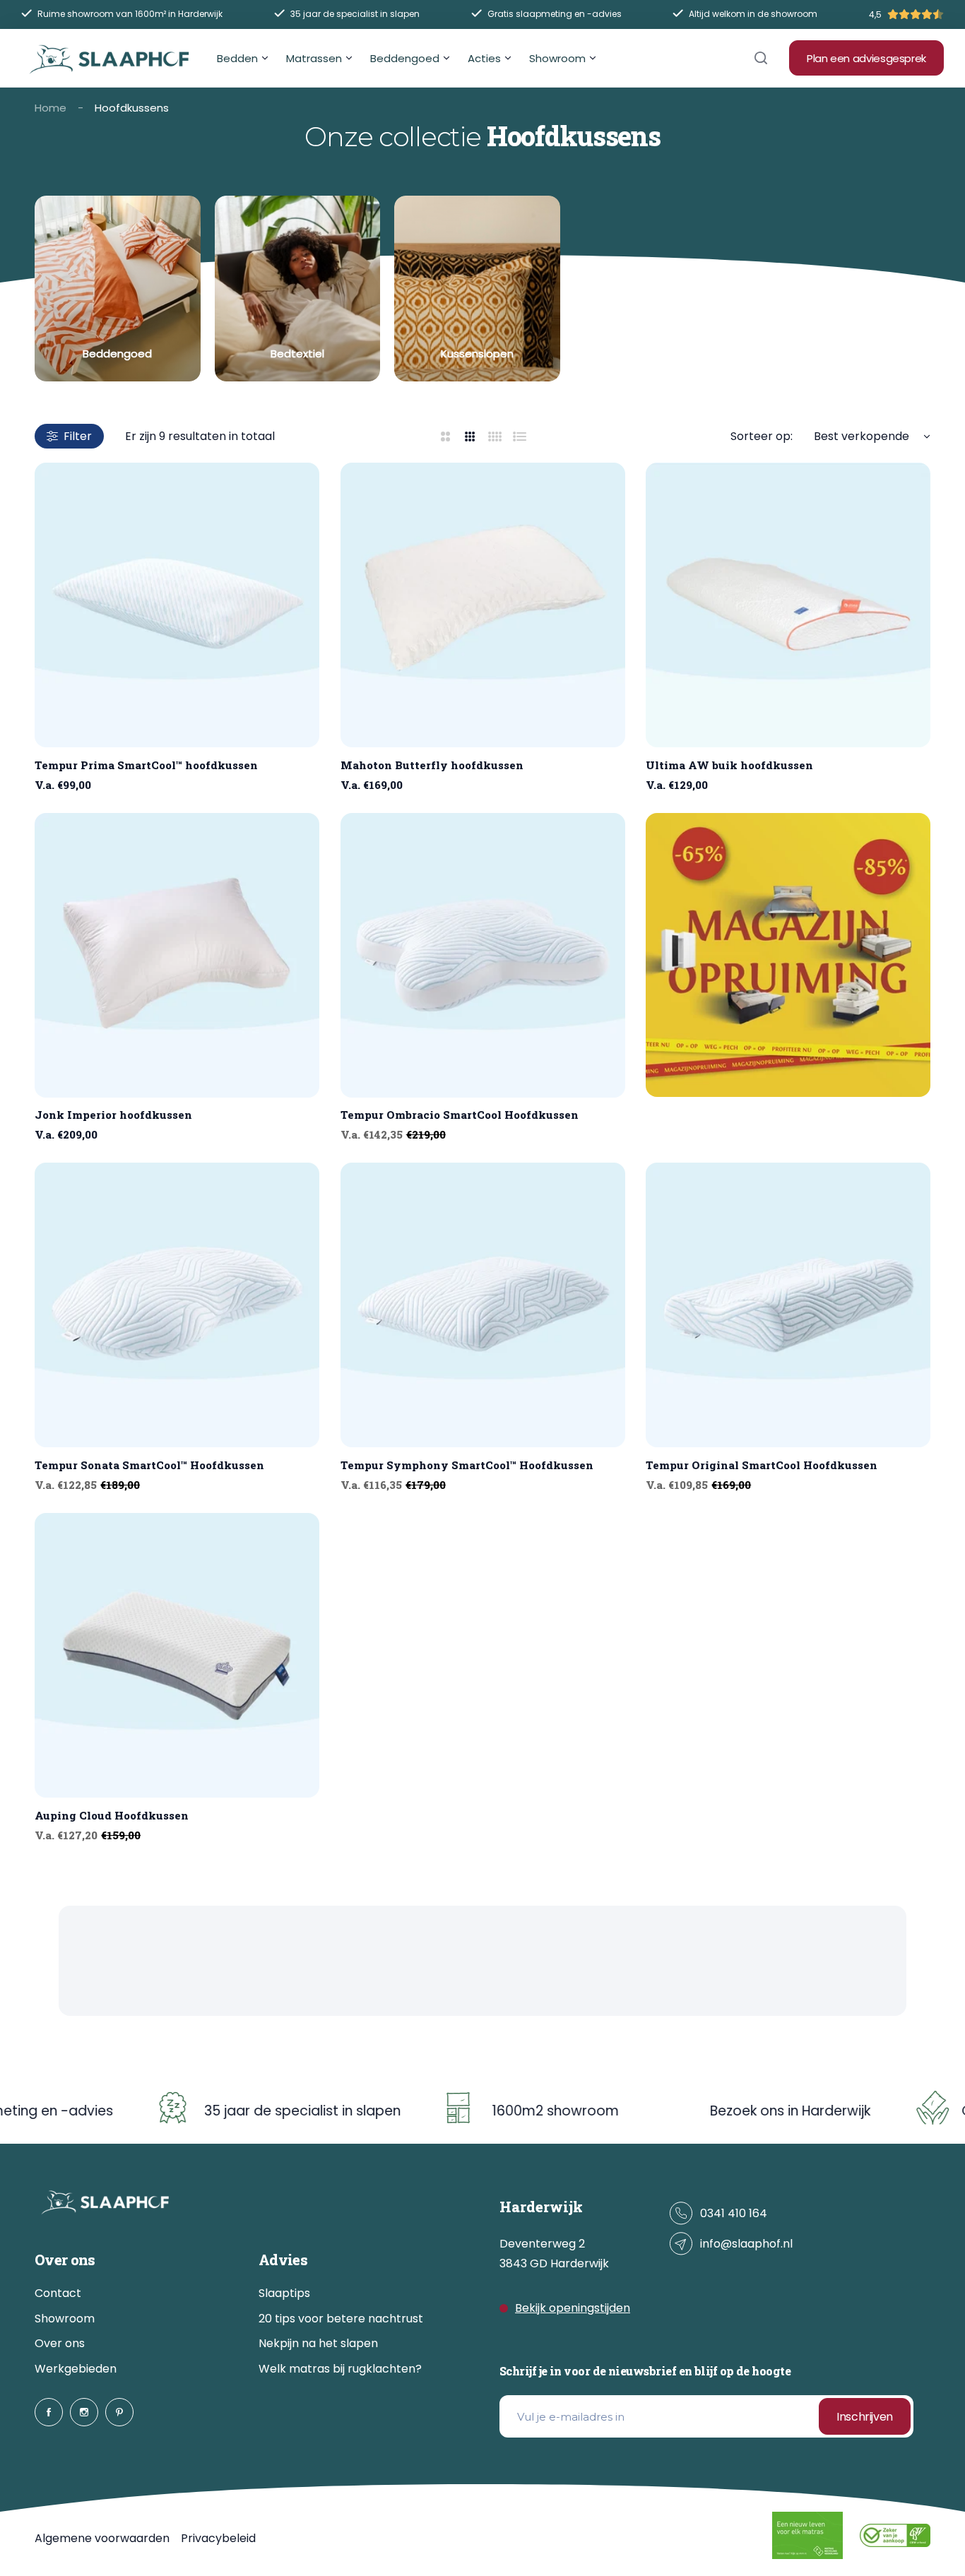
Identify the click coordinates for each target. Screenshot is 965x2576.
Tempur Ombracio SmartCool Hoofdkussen (460, 1115)
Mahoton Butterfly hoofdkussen (432, 765)
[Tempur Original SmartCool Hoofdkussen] (788, 1305)
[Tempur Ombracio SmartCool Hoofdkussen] (483, 955)
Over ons (60, 2343)
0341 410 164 (734, 2213)
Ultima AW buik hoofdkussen (729, 765)
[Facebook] (49, 2412)
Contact (58, 2293)
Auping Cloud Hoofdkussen (112, 1815)
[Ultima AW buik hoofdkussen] (788, 605)
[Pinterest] (119, 2412)
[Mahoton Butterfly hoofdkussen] (483, 605)
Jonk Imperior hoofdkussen (113, 1115)
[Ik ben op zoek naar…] (761, 58)
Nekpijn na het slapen (318, 2343)
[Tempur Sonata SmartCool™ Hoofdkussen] (177, 1305)
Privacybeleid (218, 2538)
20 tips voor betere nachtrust (341, 2319)
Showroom (65, 2319)
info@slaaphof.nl (746, 2244)
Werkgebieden (76, 2369)
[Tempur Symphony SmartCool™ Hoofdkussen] (483, 1305)
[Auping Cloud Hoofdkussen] (177, 1655)
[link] (118, 289)
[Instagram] (84, 2412)
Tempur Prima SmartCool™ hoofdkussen (146, 765)
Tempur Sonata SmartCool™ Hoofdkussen (149, 1465)
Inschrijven (865, 2417)
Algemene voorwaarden (102, 2538)
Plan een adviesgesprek (866, 58)
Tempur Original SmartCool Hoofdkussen (762, 1465)
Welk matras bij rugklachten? (340, 2369)
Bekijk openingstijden (573, 2308)
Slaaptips (284, 2293)
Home (51, 108)
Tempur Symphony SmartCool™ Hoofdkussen (467, 1465)
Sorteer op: (762, 436)
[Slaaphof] (109, 58)
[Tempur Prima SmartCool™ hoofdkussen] (177, 605)
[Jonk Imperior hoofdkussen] (177, 955)
